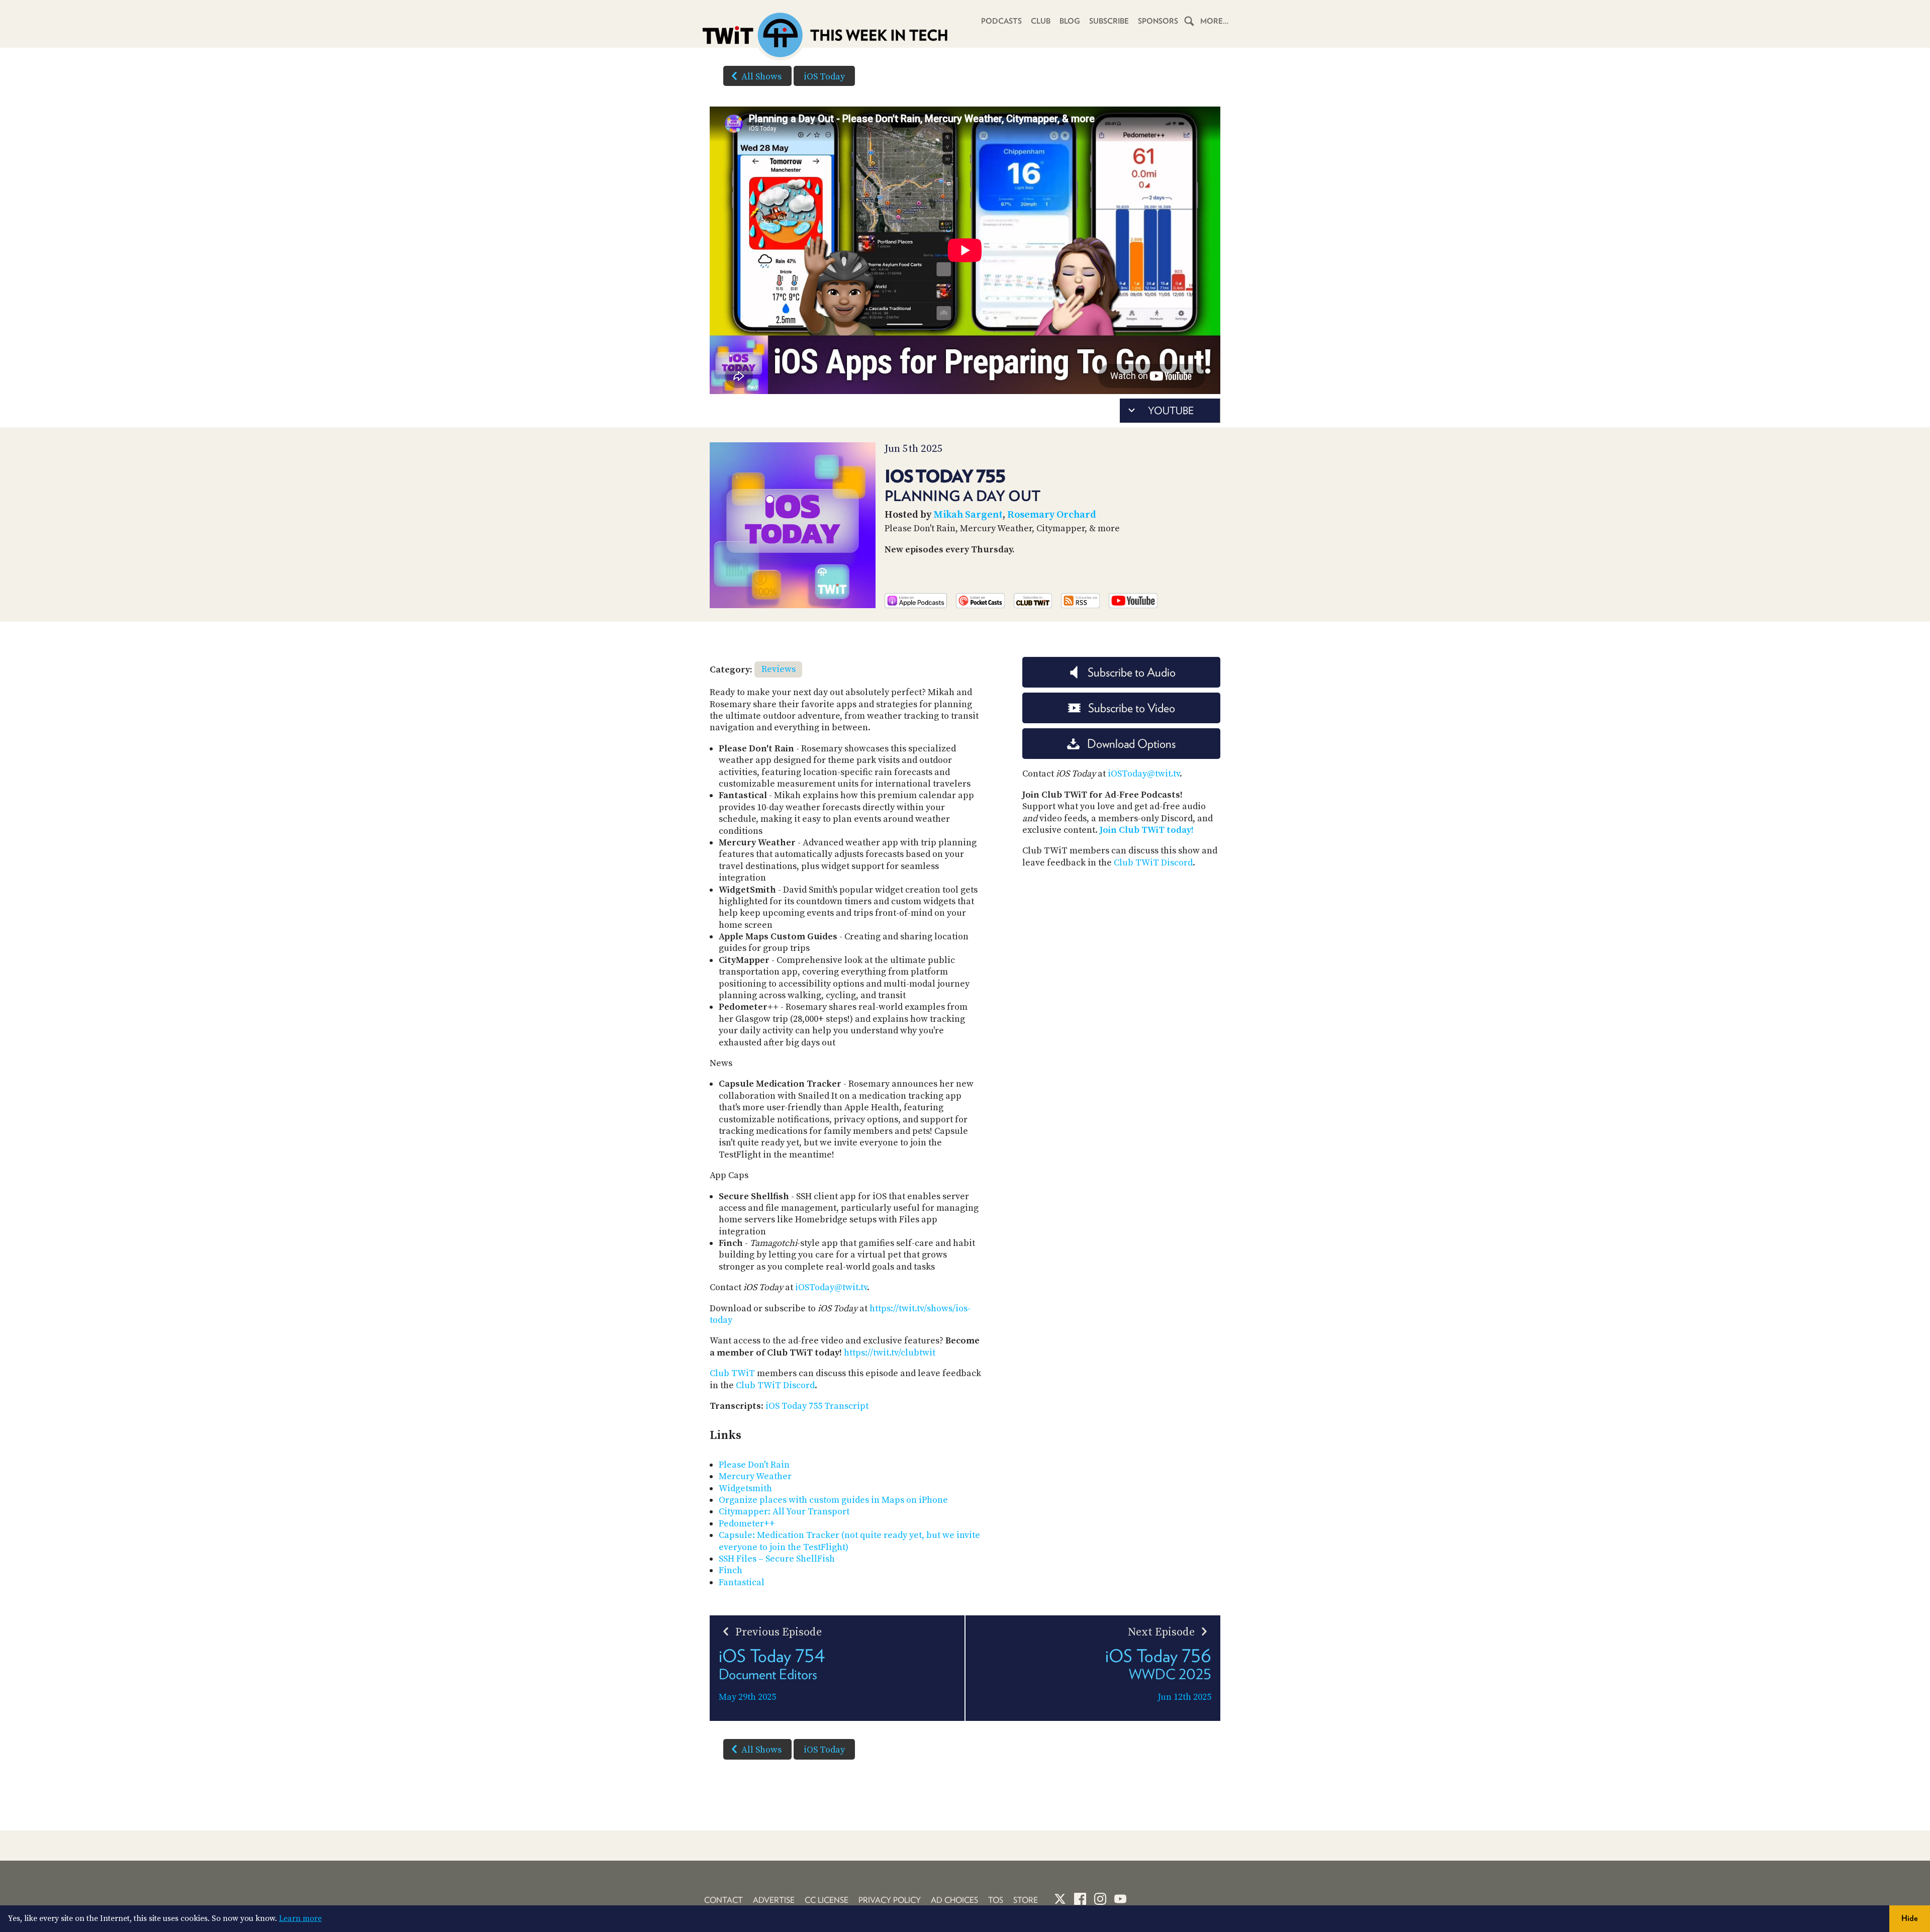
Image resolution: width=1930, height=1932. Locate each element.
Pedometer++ (747, 1524)
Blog (1070, 21)
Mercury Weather (755, 1476)
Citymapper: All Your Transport (784, 1512)
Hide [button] (1910, 1918)
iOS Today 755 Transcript (817, 1406)
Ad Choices (954, 1900)
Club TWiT (732, 1373)
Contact (723, 1900)
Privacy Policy (890, 1900)
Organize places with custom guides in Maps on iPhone (833, 1500)
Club (1041, 21)
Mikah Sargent (968, 515)
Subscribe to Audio (1132, 672)
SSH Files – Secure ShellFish (777, 1559)
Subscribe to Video (1132, 708)
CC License (827, 1900)
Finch (731, 1570)
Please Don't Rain (754, 1465)
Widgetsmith (745, 1488)
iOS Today (824, 77)
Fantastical (742, 1582)
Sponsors (1158, 21)
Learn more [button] (300, 1918)
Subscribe (1109, 21)
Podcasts (1001, 21)
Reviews (779, 669)
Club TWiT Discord (775, 1385)
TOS (996, 1900)
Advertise (774, 1900)
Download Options (1131, 744)
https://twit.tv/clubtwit (890, 1353)
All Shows (761, 77)
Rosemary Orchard (1052, 515)
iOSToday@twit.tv (831, 1287)
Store (1026, 1900)
